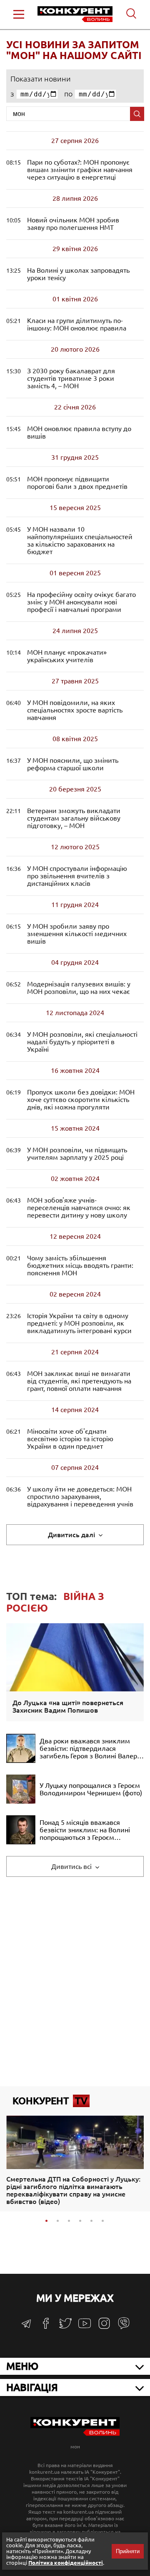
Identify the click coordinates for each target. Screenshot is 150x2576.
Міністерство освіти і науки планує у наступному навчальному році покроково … (67, 656)
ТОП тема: (55, 1602)
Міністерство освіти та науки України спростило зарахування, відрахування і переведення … (80, 1496)
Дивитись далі (72, 1535)
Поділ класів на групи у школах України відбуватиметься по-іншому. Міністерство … (77, 324)
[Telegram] (26, 2326)
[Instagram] (104, 2327)
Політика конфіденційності (66, 2563)
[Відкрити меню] (19, 14)
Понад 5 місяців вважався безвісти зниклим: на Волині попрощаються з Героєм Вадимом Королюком (85, 1830)
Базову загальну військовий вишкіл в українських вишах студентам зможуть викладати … (74, 818)
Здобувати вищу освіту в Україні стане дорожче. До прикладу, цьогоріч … (75, 710)
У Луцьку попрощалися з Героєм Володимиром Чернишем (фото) (91, 1789)
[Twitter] (65, 2327)
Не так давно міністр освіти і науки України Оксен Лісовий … (77, 1154)
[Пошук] (137, 114)
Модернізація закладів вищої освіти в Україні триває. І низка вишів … (79, 988)
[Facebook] (46, 2326)
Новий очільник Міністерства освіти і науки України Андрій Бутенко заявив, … (73, 224)
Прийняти (128, 2551)
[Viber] (124, 2327)
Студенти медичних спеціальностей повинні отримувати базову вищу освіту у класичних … (77, 934)
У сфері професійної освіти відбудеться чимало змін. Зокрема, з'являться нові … (81, 602)
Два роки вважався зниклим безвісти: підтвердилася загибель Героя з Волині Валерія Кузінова (91, 1748)
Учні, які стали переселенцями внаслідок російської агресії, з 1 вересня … (79, 1208)
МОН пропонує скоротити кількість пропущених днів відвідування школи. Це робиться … (81, 1099)
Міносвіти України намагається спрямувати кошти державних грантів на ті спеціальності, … (82, 1042)
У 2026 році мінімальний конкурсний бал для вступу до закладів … (79, 432)
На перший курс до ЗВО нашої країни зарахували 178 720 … (80, 540)
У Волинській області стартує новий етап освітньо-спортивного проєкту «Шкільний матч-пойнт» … (78, 274)
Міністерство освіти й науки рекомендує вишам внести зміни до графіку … (80, 170)
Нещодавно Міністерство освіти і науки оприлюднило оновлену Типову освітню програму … (79, 1323)
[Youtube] (85, 2328)
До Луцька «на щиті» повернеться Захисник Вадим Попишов (68, 1706)
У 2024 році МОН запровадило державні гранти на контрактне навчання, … (80, 1265)
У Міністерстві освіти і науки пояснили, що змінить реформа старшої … (73, 764)
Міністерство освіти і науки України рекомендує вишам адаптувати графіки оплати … (79, 1381)
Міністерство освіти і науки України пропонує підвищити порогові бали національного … (77, 483)
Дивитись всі (72, 1866)
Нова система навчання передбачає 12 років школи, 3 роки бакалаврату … (71, 378)
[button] (46, 2221)
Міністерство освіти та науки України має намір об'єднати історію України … (70, 1439)
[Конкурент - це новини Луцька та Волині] (75, 2434)
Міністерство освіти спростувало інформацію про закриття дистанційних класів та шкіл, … (77, 876)
